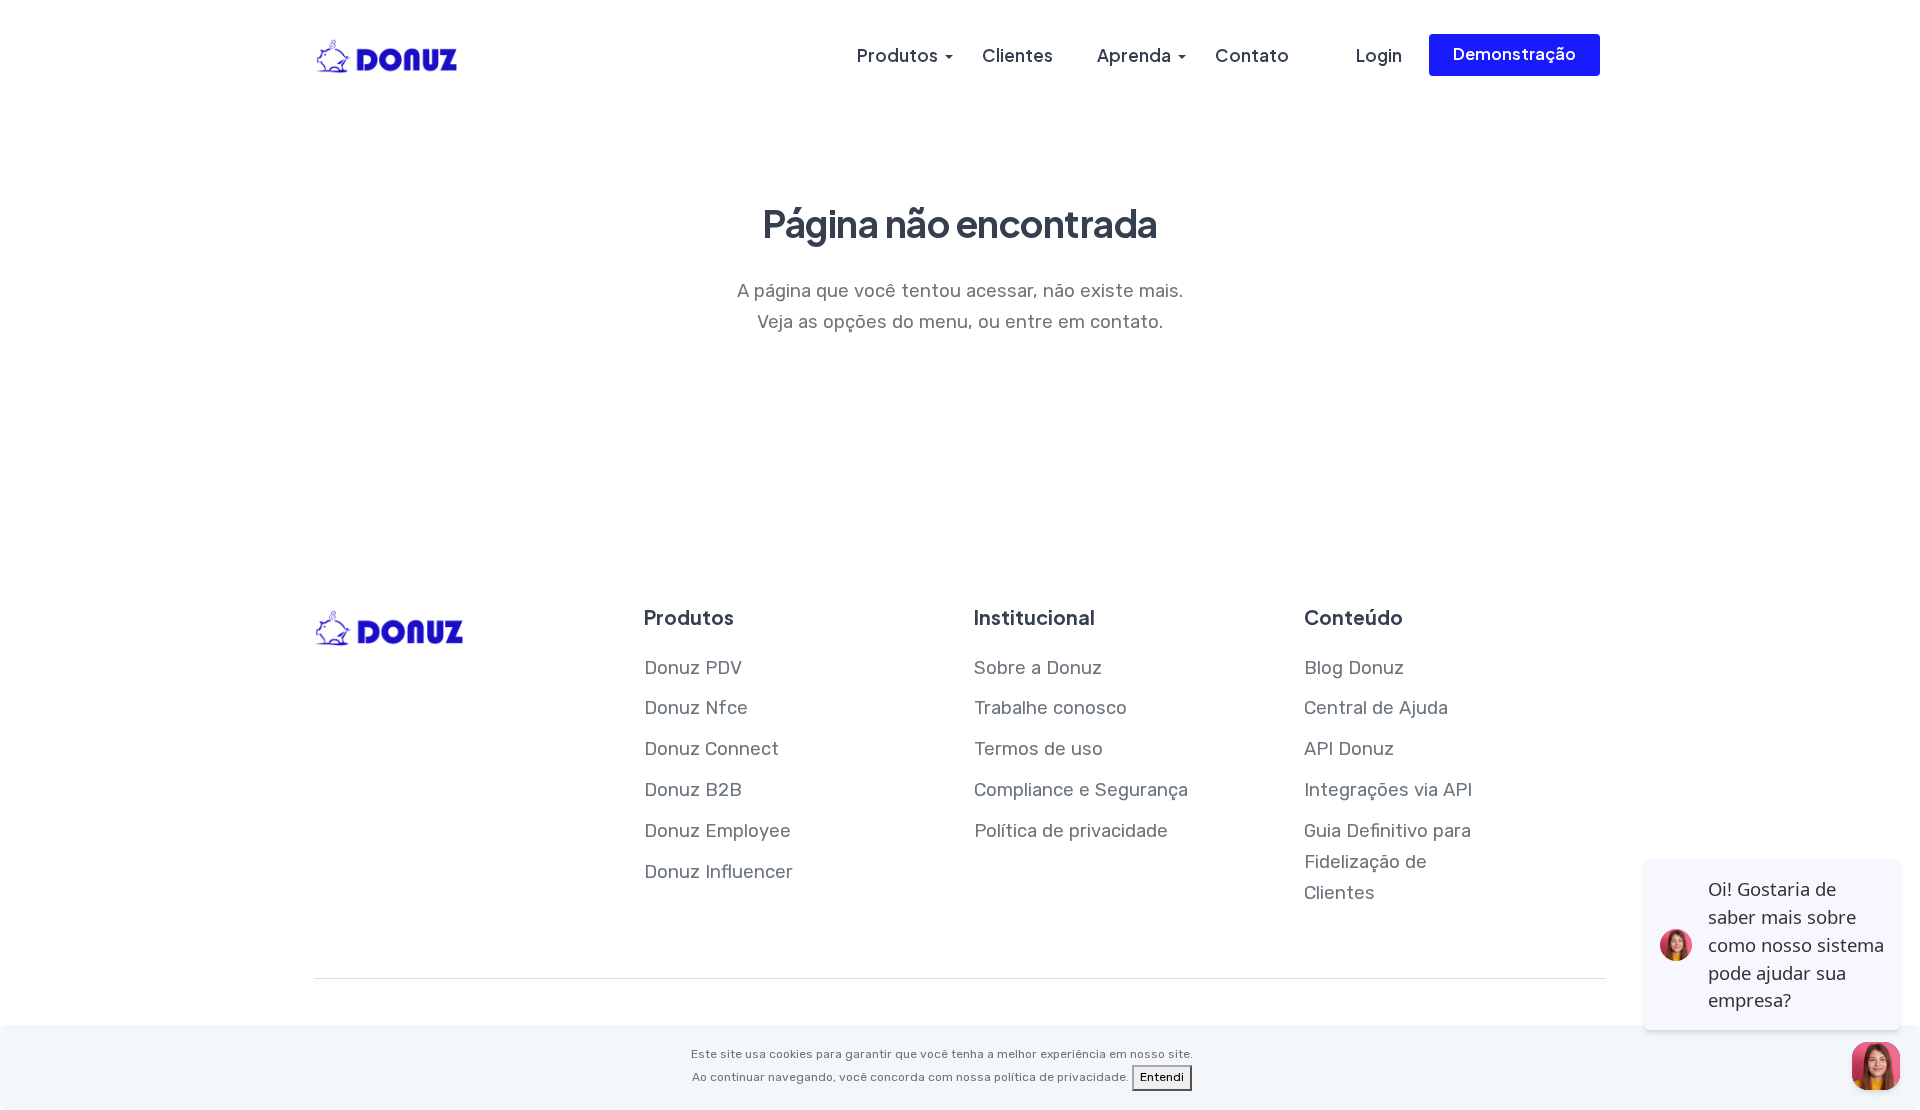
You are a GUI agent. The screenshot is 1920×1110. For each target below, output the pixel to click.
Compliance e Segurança (1081, 790)
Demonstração (1514, 53)
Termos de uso (1038, 749)
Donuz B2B (693, 790)
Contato (1252, 55)
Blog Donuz (1354, 668)
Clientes (1017, 55)
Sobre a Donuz (1038, 668)
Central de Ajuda (1376, 708)
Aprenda (1134, 55)
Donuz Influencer (718, 872)
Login (1379, 55)
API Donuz (1349, 749)
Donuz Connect (711, 749)
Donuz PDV (693, 668)
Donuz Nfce (696, 708)
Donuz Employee (717, 831)
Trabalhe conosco (1050, 708)
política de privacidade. (1061, 1077)
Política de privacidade (1071, 831)
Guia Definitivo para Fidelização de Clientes (1387, 862)
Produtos (897, 55)
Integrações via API (1388, 790)
